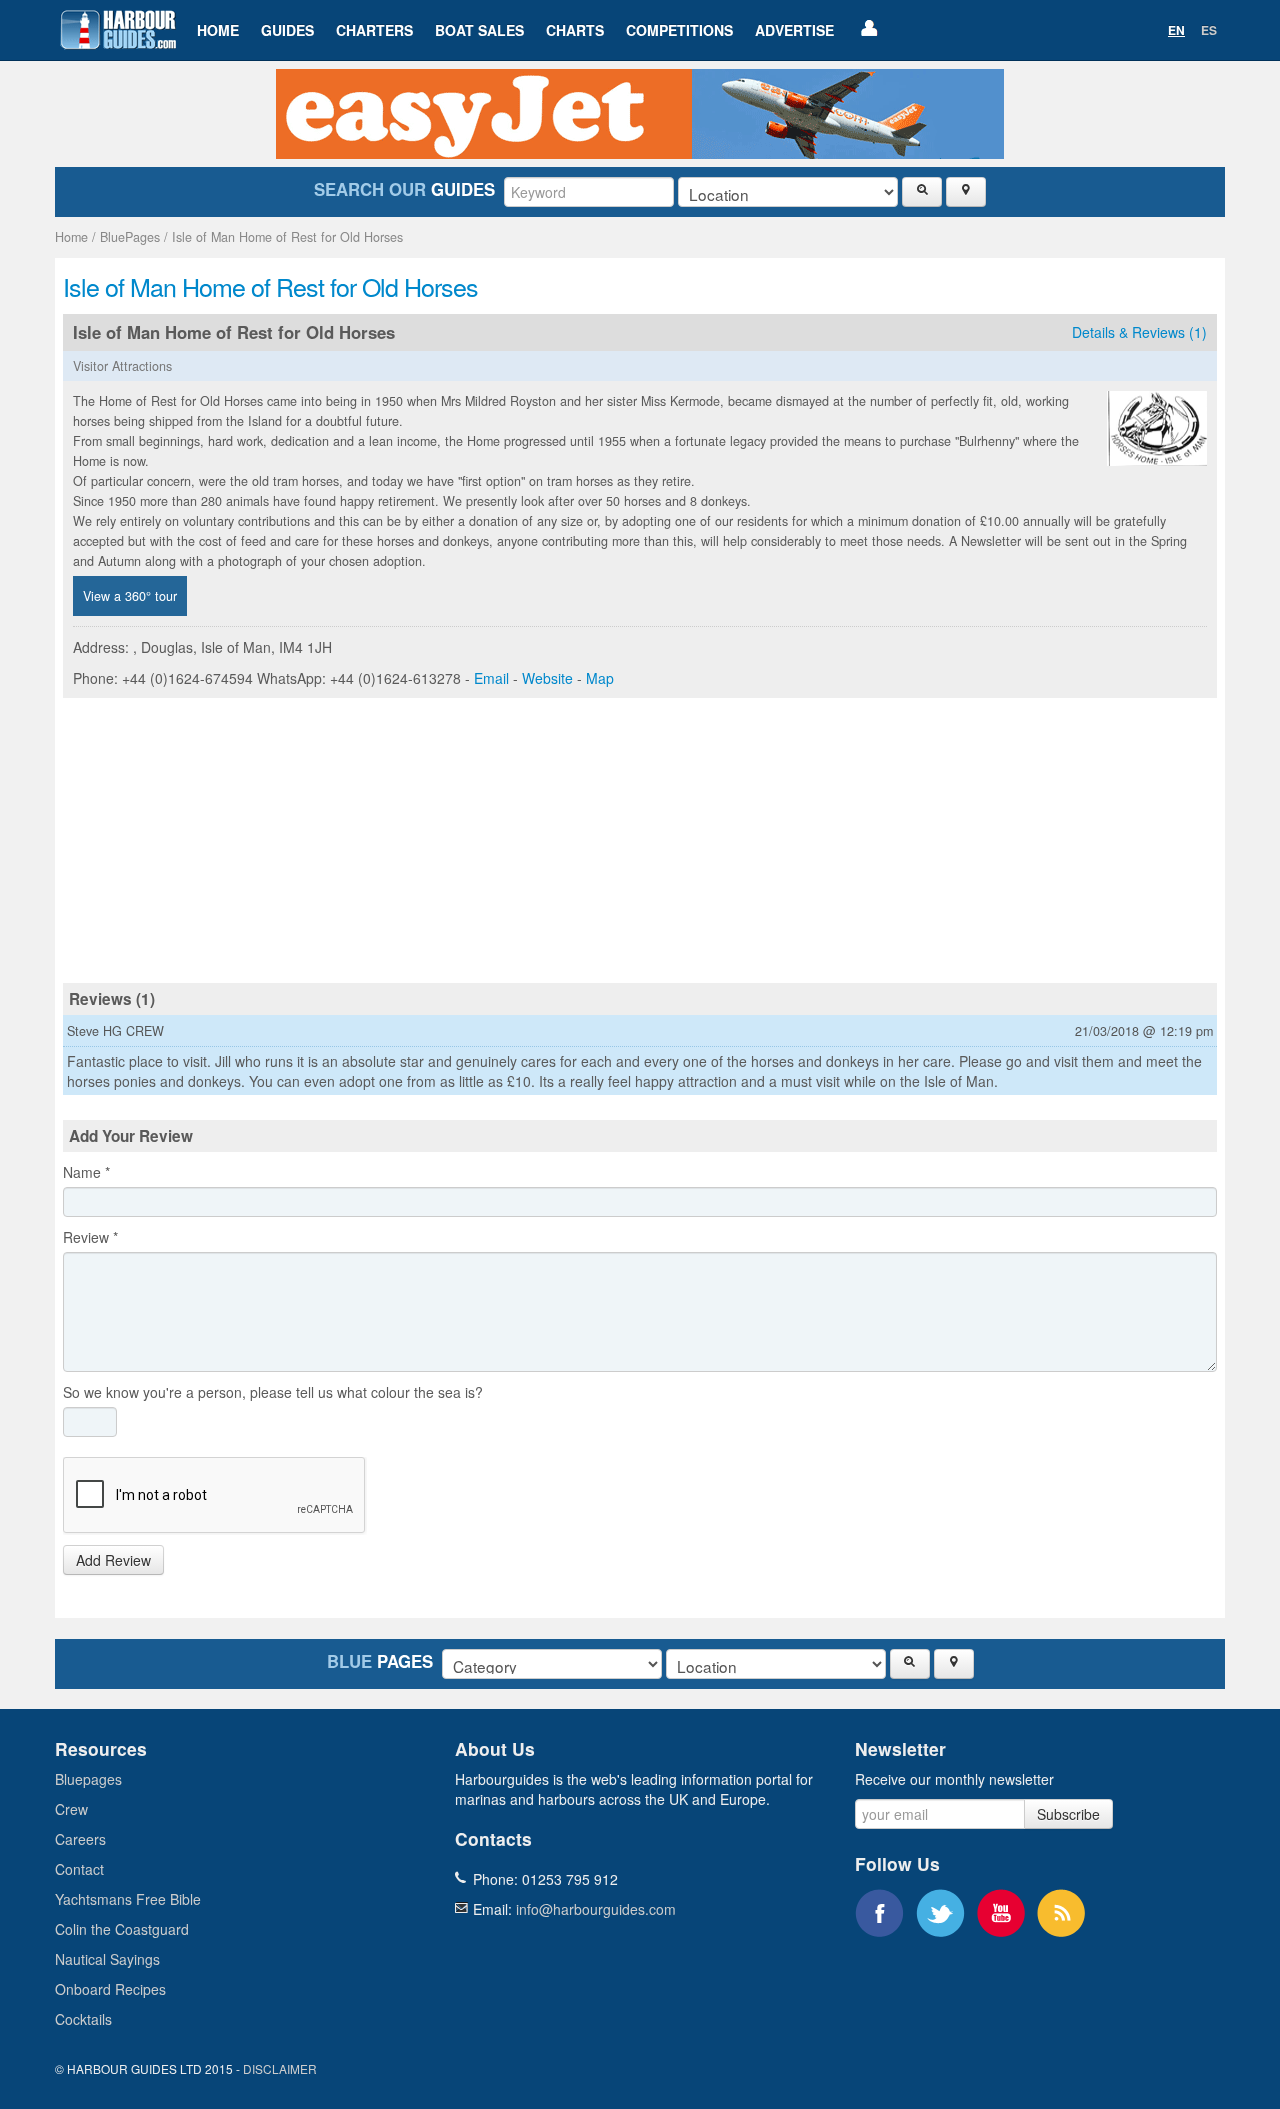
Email (491, 678)
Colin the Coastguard (122, 1929)
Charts (575, 30)
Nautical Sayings (107, 1959)
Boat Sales (479, 30)
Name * (86, 1172)
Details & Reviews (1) (1139, 332)
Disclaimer (280, 2068)
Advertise (794, 30)
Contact (79, 1869)
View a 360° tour (130, 596)
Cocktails (83, 2019)
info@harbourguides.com (596, 1909)
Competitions (679, 30)
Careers (80, 1839)
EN (1176, 30)
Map (600, 678)
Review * (90, 1237)
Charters (374, 30)
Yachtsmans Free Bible (128, 1899)
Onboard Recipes (110, 1989)
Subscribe (1068, 1814)
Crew (71, 1809)
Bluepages (88, 1779)
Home (218, 30)
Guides (287, 30)
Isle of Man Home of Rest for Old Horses (287, 237)
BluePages (130, 237)
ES (1209, 30)
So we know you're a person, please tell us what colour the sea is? (273, 1392)
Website (547, 678)
